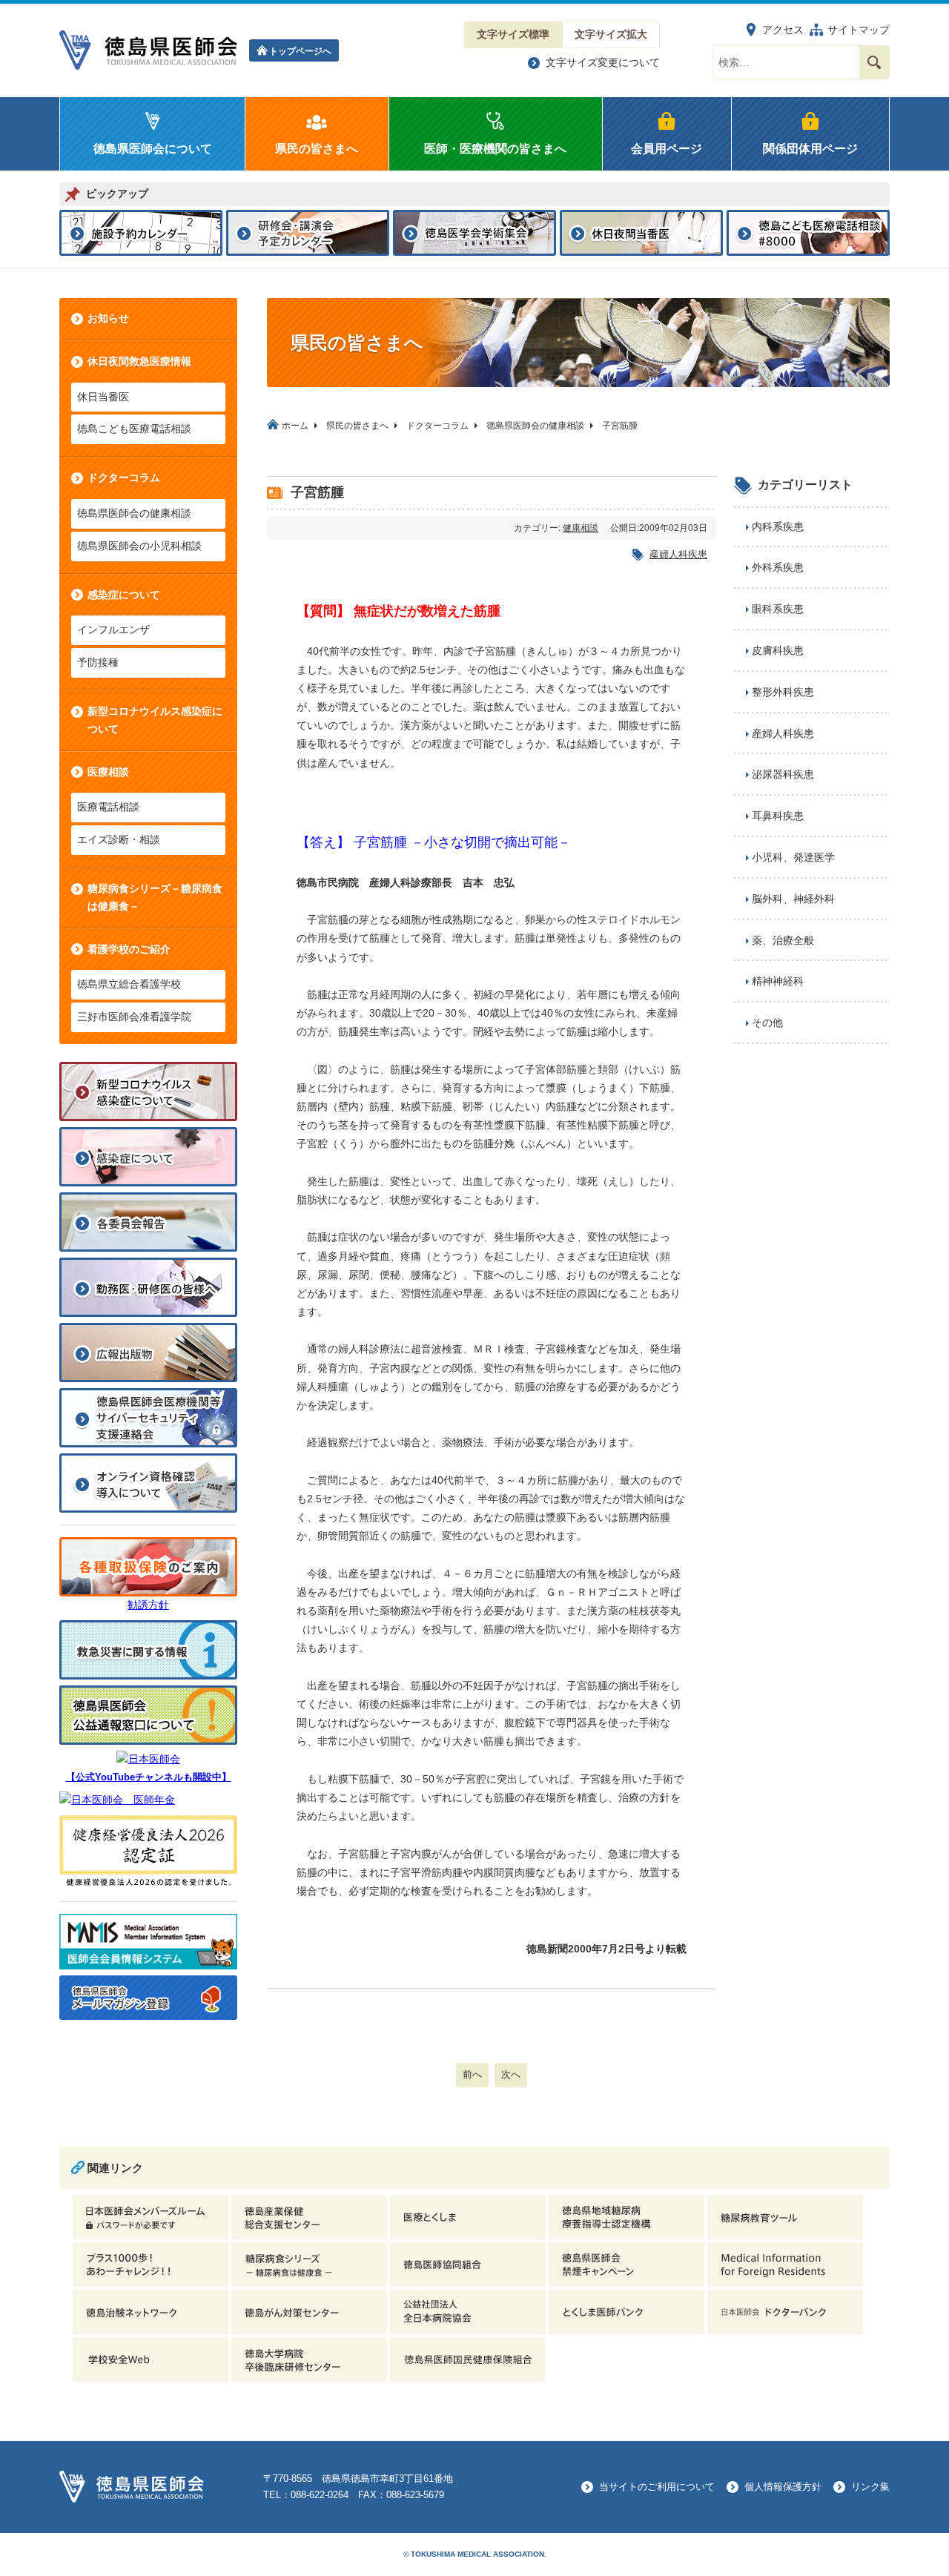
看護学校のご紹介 (129, 949)
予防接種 (98, 662)
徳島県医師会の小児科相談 (139, 546)
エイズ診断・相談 (119, 839)
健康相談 (581, 528)
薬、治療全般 (783, 940)
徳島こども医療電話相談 (134, 429)
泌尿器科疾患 (783, 774)
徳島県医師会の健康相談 (134, 513)
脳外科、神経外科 (793, 899)
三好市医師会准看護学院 (134, 1017)
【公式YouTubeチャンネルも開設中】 (149, 1777)
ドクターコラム (124, 478)
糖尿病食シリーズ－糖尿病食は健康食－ (155, 897)
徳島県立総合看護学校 (129, 984)
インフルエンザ (113, 630)
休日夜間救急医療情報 (139, 361)
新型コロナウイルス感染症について (155, 720)
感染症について (124, 595)
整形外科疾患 (783, 692)
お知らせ (108, 318)
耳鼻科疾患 (778, 816)
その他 (767, 1023)
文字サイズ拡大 (611, 34)
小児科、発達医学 (793, 857)
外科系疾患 (778, 567)
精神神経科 (778, 981)
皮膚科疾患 (778, 650)
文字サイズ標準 (513, 34)
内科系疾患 (778, 526)
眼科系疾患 (778, 609)
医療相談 (108, 772)
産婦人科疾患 (678, 554)
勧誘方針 (148, 1605)
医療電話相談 (108, 807)
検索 (874, 62)
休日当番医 (103, 397)
